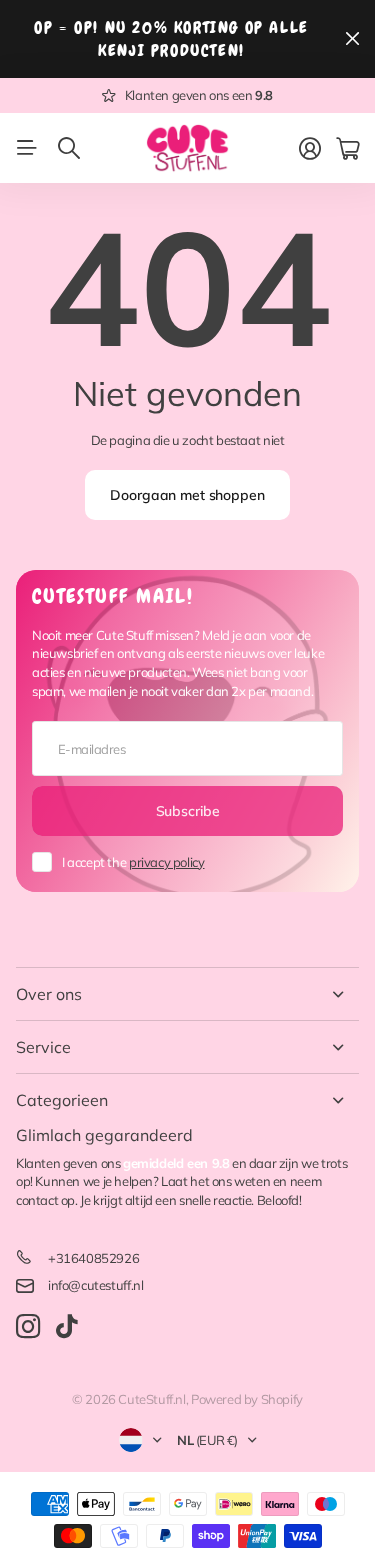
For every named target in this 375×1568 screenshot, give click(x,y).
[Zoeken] (69, 148)
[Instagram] (28, 1327)
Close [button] (187, 994)
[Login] (310, 149)
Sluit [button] (352, 39)
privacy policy (167, 862)
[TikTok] (66, 1327)
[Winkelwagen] (347, 149)
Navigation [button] (27, 148)
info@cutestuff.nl (95, 1285)
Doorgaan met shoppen (187, 495)
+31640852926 (93, 1258)
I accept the (133, 862)
